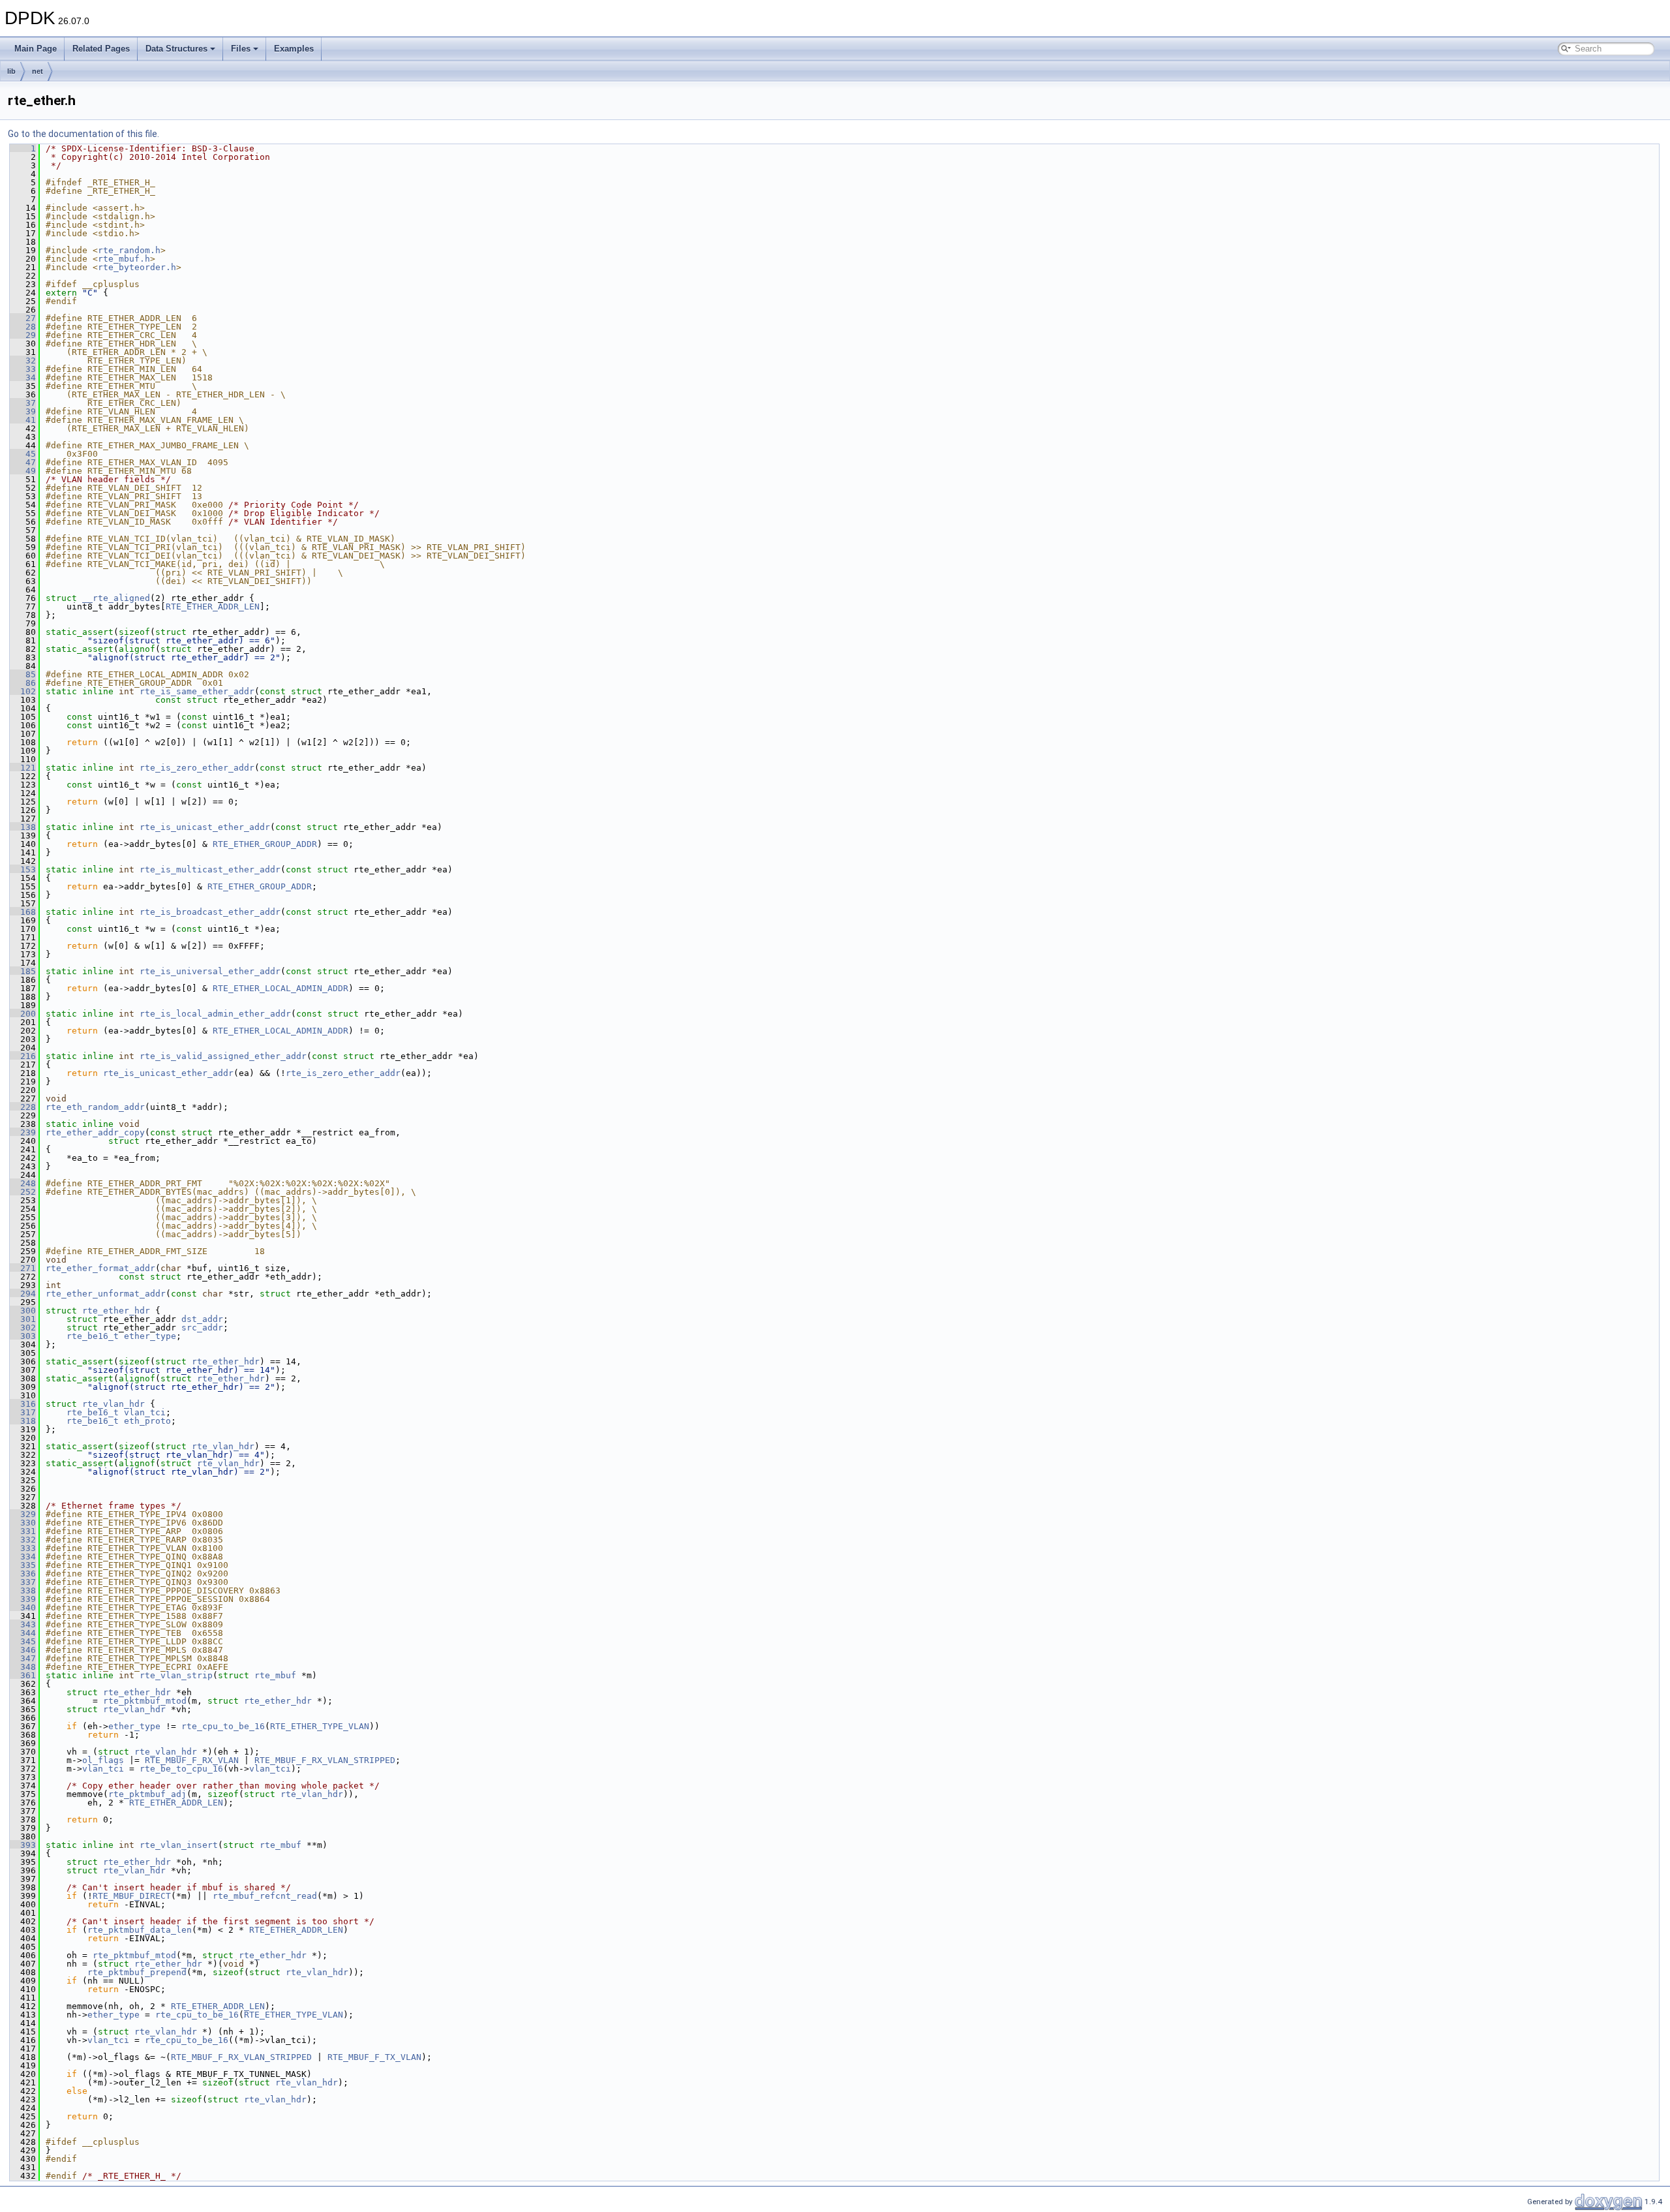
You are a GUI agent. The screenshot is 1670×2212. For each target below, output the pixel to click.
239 (23, 1132)
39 (23, 411)
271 (23, 1268)
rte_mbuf (275, 1675)
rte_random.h (129, 250)
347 (23, 1658)
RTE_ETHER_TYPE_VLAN (320, 1726)
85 (23, 674)
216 (23, 1056)
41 (23, 420)
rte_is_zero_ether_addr (197, 768)
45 (23, 454)
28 (23, 327)
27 (23, 318)
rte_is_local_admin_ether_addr (215, 1014)
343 (23, 1624)
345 (23, 1641)
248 (23, 1183)
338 (23, 1590)
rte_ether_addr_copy (95, 1132)
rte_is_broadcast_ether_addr (210, 912)
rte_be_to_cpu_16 (181, 1769)
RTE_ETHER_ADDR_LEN (213, 607)
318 (23, 1421)
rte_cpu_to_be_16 (223, 1726)
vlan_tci (145, 1412)
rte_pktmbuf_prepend (137, 1972)
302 (23, 1328)
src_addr (202, 1328)
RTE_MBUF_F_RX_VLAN (192, 1760)
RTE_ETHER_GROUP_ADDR (265, 844)
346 (23, 1650)
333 (23, 1548)
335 (23, 1565)
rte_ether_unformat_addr (106, 1294)
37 (23, 403)
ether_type (150, 1336)
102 (23, 691)
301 (23, 1319)
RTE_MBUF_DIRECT (132, 1896)
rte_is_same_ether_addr (197, 691)
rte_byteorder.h (137, 267)
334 (23, 1557)
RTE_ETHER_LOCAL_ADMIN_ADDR (281, 988)
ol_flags (103, 1760)
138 (23, 827)
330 (23, 1523)
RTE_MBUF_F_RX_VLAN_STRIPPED (325, 1760)
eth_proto (147, 1421)
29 (23, 335)
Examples (294, 49)
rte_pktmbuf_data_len (140, 1930)
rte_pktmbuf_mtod (145, 1701)
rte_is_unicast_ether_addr (205, 827)
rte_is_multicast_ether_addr (210, 869)
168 (23, 912)
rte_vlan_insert (179, 1845)
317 (23, 1412)
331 (23, 1531)
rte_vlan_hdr (114, 1404)
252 (23, 1192)
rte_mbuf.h (124, 259)
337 (23, 1582)
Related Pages (101, 49)
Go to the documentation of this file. (83, 134)
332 (23, 1540)
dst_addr (202, 1319)
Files (241, 49)
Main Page (36, 49)
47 (23, 462)
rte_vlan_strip (176, 1675)
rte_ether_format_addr (100, 1268)
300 (23, 1311)
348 (23, 1667)
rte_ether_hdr (116, 1311)
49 (23, 471)
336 (23, 1574)
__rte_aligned (116, 598)
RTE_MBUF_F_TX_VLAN (374, 2057)
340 (23, 1607)
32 (23, 361)
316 (23, 1404)
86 (23, 683)
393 (23, 1845)
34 (23, 377)
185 (23, 971)
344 (23, 1633)
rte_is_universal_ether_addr (210, 971)
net (38, 71)
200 (23, 1014)
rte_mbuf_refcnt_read (265, 1896)
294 (23, 1294)
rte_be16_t (93, 1336)
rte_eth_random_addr (95, 1107)
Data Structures (176, 49)
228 (23, 1107)
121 (23, 768)
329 (23, 1514)
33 (23, 369)
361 (23, 1675)
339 (23, 1599)
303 (23, 1336)
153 (23, 869)
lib (11, 71)
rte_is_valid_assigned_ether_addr (223, 1056)
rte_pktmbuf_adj (147, 1794)
